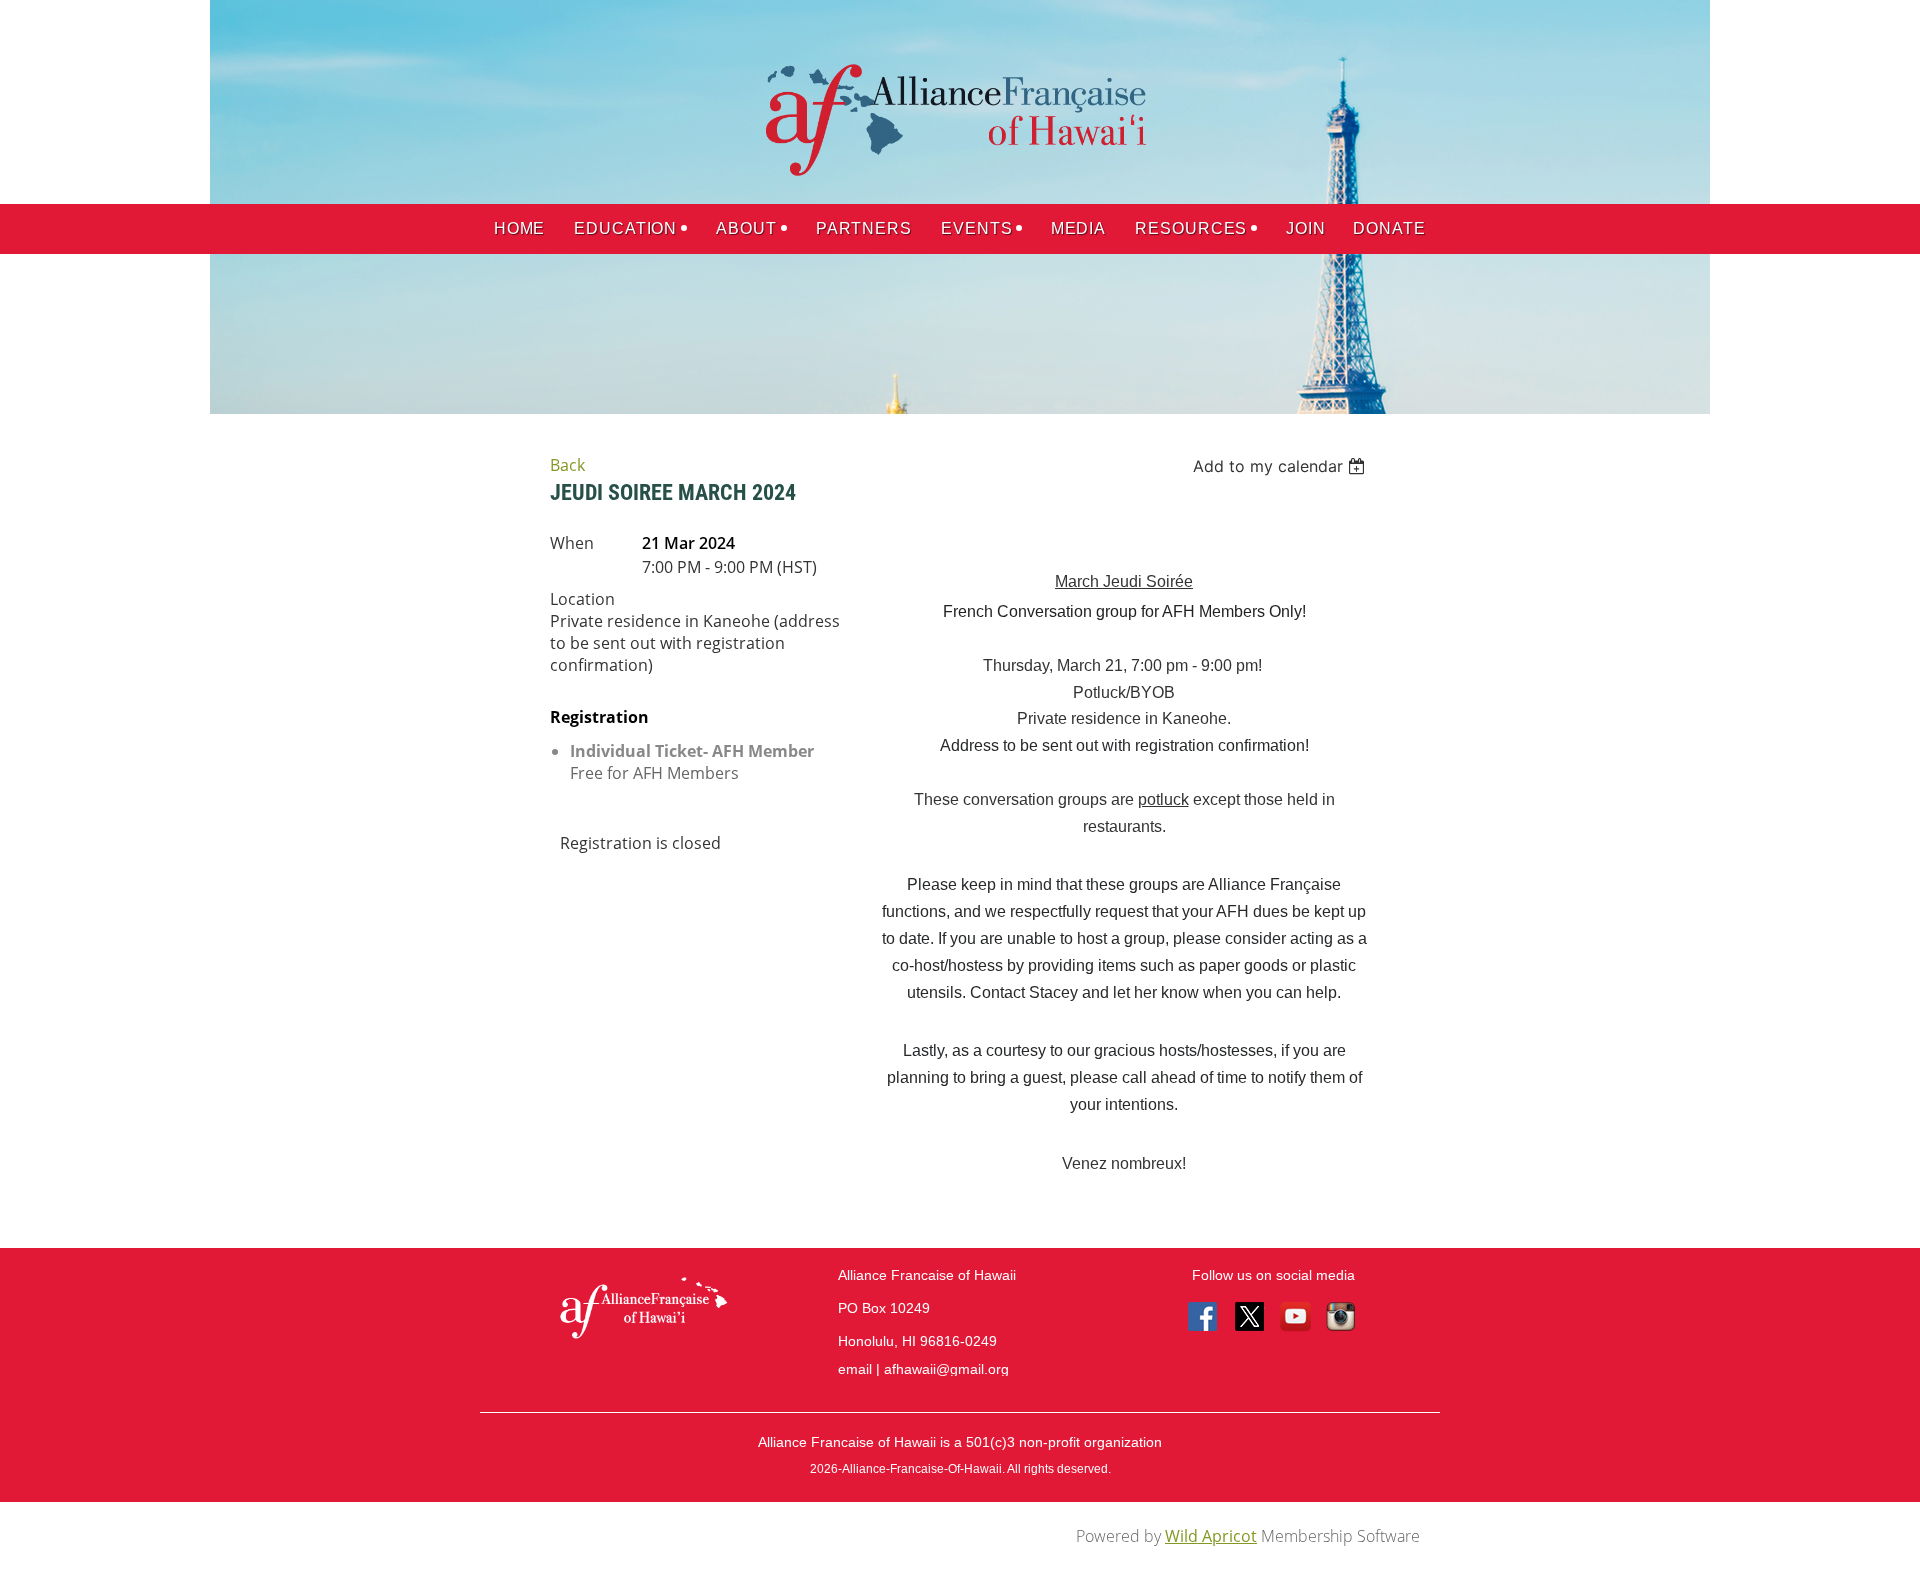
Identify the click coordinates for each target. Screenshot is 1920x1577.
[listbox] (1281, 466)
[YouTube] (1296, 1318)
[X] (1250, 1318)
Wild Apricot (1211, 1536)
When (572, 543)
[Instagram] (1342, 1318)
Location (582, 599)
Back (567, 465)
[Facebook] (1204, 1318)
